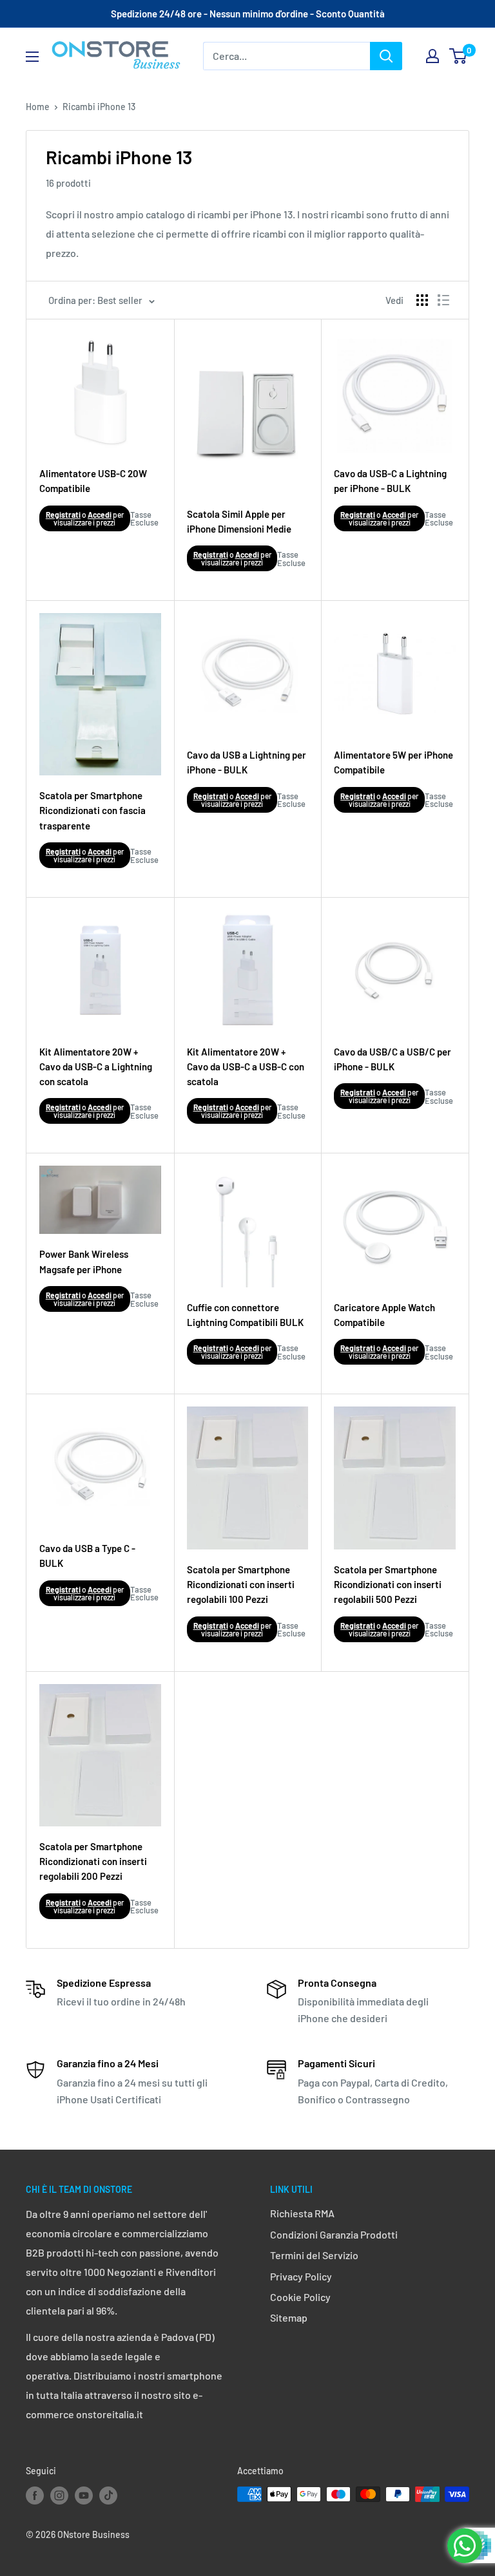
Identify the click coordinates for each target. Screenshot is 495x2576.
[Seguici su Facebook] (35, 2495)
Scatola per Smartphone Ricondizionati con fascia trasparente (92, 810)
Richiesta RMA (302, 2213)
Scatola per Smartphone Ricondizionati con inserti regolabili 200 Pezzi (93, 1861)
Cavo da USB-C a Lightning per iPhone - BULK (390, 481)
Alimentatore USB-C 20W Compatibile (93, 481)
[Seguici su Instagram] (59, 2495)
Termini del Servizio (314, 2255)
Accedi (100, 515)
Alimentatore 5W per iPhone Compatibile (393, 762)
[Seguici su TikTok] (108, 2495)
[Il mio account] (432, 56)
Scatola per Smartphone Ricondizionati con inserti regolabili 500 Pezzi (388, 1585)
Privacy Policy (301, 2276)
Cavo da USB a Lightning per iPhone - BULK (247, 762)
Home (38, 107)
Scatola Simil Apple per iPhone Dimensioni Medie (239, 521)
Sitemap (289, 2317)
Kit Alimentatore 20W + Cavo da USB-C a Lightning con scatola (96, 1067)
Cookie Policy (300, 2297)
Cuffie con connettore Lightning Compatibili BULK (245, 1315)
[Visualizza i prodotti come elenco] (443, 300)
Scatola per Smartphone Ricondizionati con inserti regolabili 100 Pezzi (241, 1585)
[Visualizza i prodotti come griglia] (422, 300)
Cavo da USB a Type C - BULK (87, 1556)
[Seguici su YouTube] (84, 2495)
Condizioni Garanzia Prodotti (334, 2234)
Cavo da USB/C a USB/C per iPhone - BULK (393, 1059)
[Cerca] (386, 56)
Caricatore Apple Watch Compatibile (384, 1315)
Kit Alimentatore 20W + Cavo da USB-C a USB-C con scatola (246, 1067)
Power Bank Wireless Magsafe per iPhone (84, 1261)
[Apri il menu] (32, 57)
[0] (459, 56)
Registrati (63, 515)
